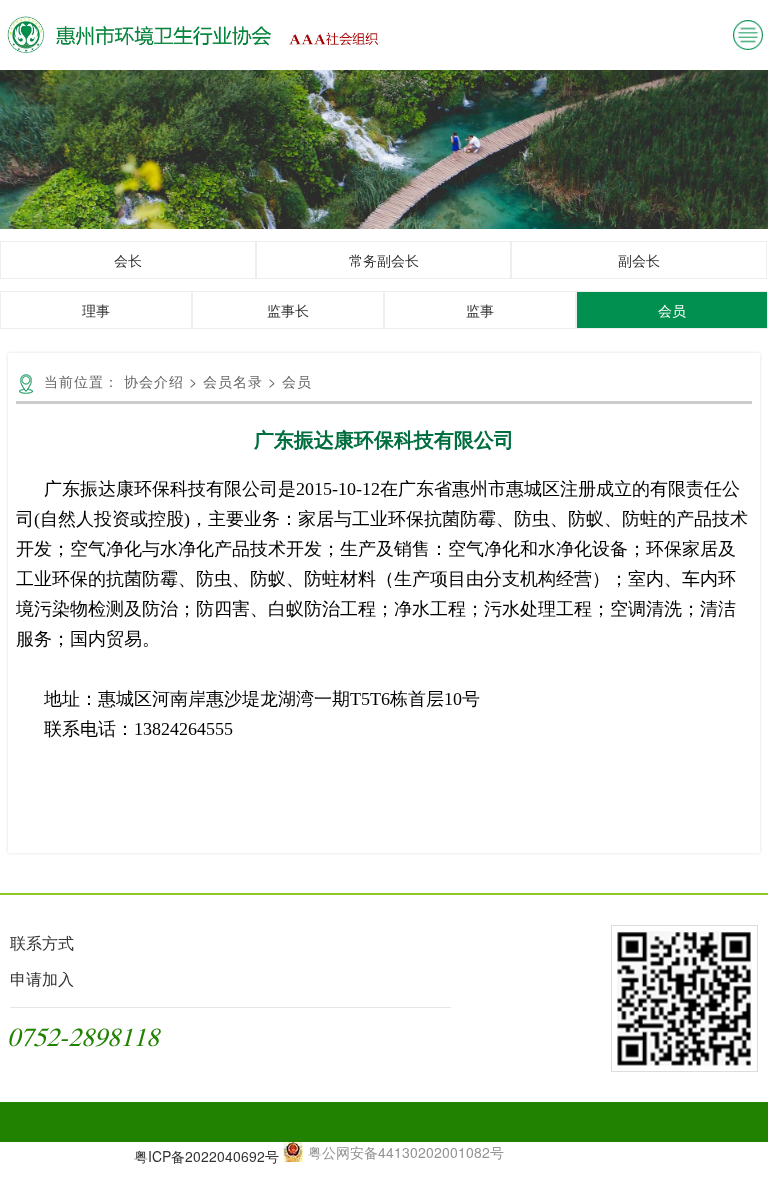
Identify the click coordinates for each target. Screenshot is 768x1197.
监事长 (288, 310)
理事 (96, 310)
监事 (480, 310)
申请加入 (42, 978)
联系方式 (42, 942)
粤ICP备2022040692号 (206, 1156)
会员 (672, 310)
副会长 (639, 260)
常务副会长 (384, 260)
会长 (128, 260)
